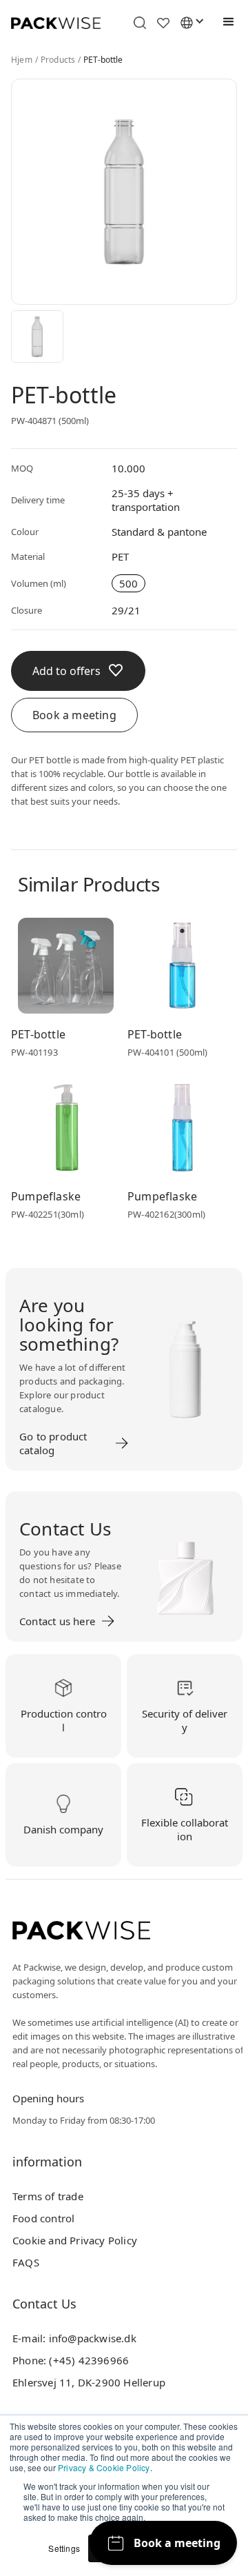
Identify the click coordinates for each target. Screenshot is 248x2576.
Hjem (22, 60)
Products (58, 60)
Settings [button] (64, 2548)
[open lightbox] (37, 336)
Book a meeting (74, 715)
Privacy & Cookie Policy (104, 2467)
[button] (225, 22)
